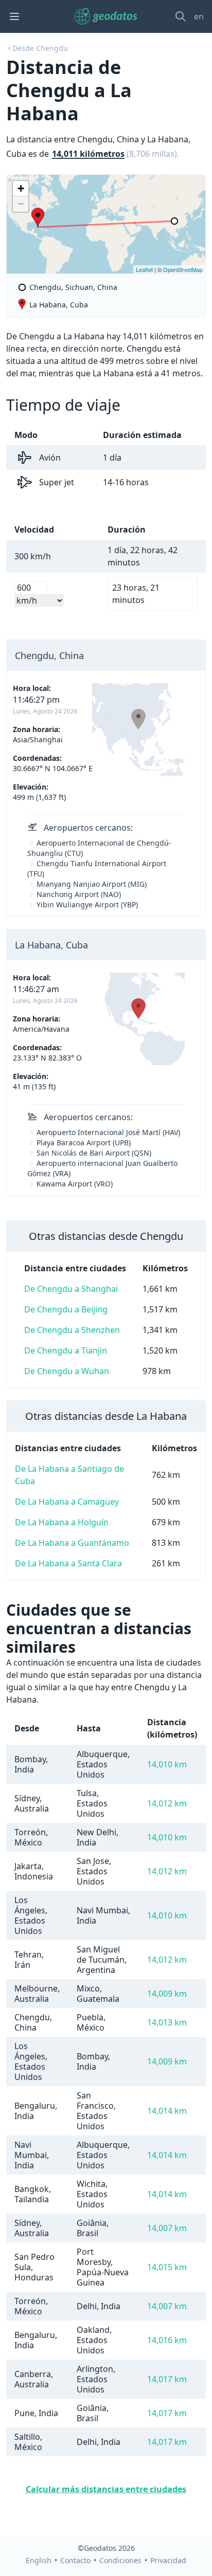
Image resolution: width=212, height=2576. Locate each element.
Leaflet (144, 269)
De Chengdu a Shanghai (71, 1289)
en (199, 16)
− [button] (21, 204)
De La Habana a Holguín (62, 1522)
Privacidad (168, 2560)
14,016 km (167, 2340)
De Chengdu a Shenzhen (72, 1330)
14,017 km (167, 2379)
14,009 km (167, 1994)
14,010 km (167, 1764)
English (39, 2560)
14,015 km (167, 2267)
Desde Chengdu (40, 48)
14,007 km (167, 2228)
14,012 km (167, 1803)
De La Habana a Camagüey (67, 1502)
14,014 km (167, 2111)
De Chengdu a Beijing (66, 1309)
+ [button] (21, 188)
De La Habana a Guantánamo (72, 1543)
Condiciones (120, 2560)
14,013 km (167, 2022)
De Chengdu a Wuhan (67, 1371)
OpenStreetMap (183, 269)
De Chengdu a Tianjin (66, 1350)
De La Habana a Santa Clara (68, 1563)
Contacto (75, 2560)
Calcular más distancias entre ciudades (106, 2489)
